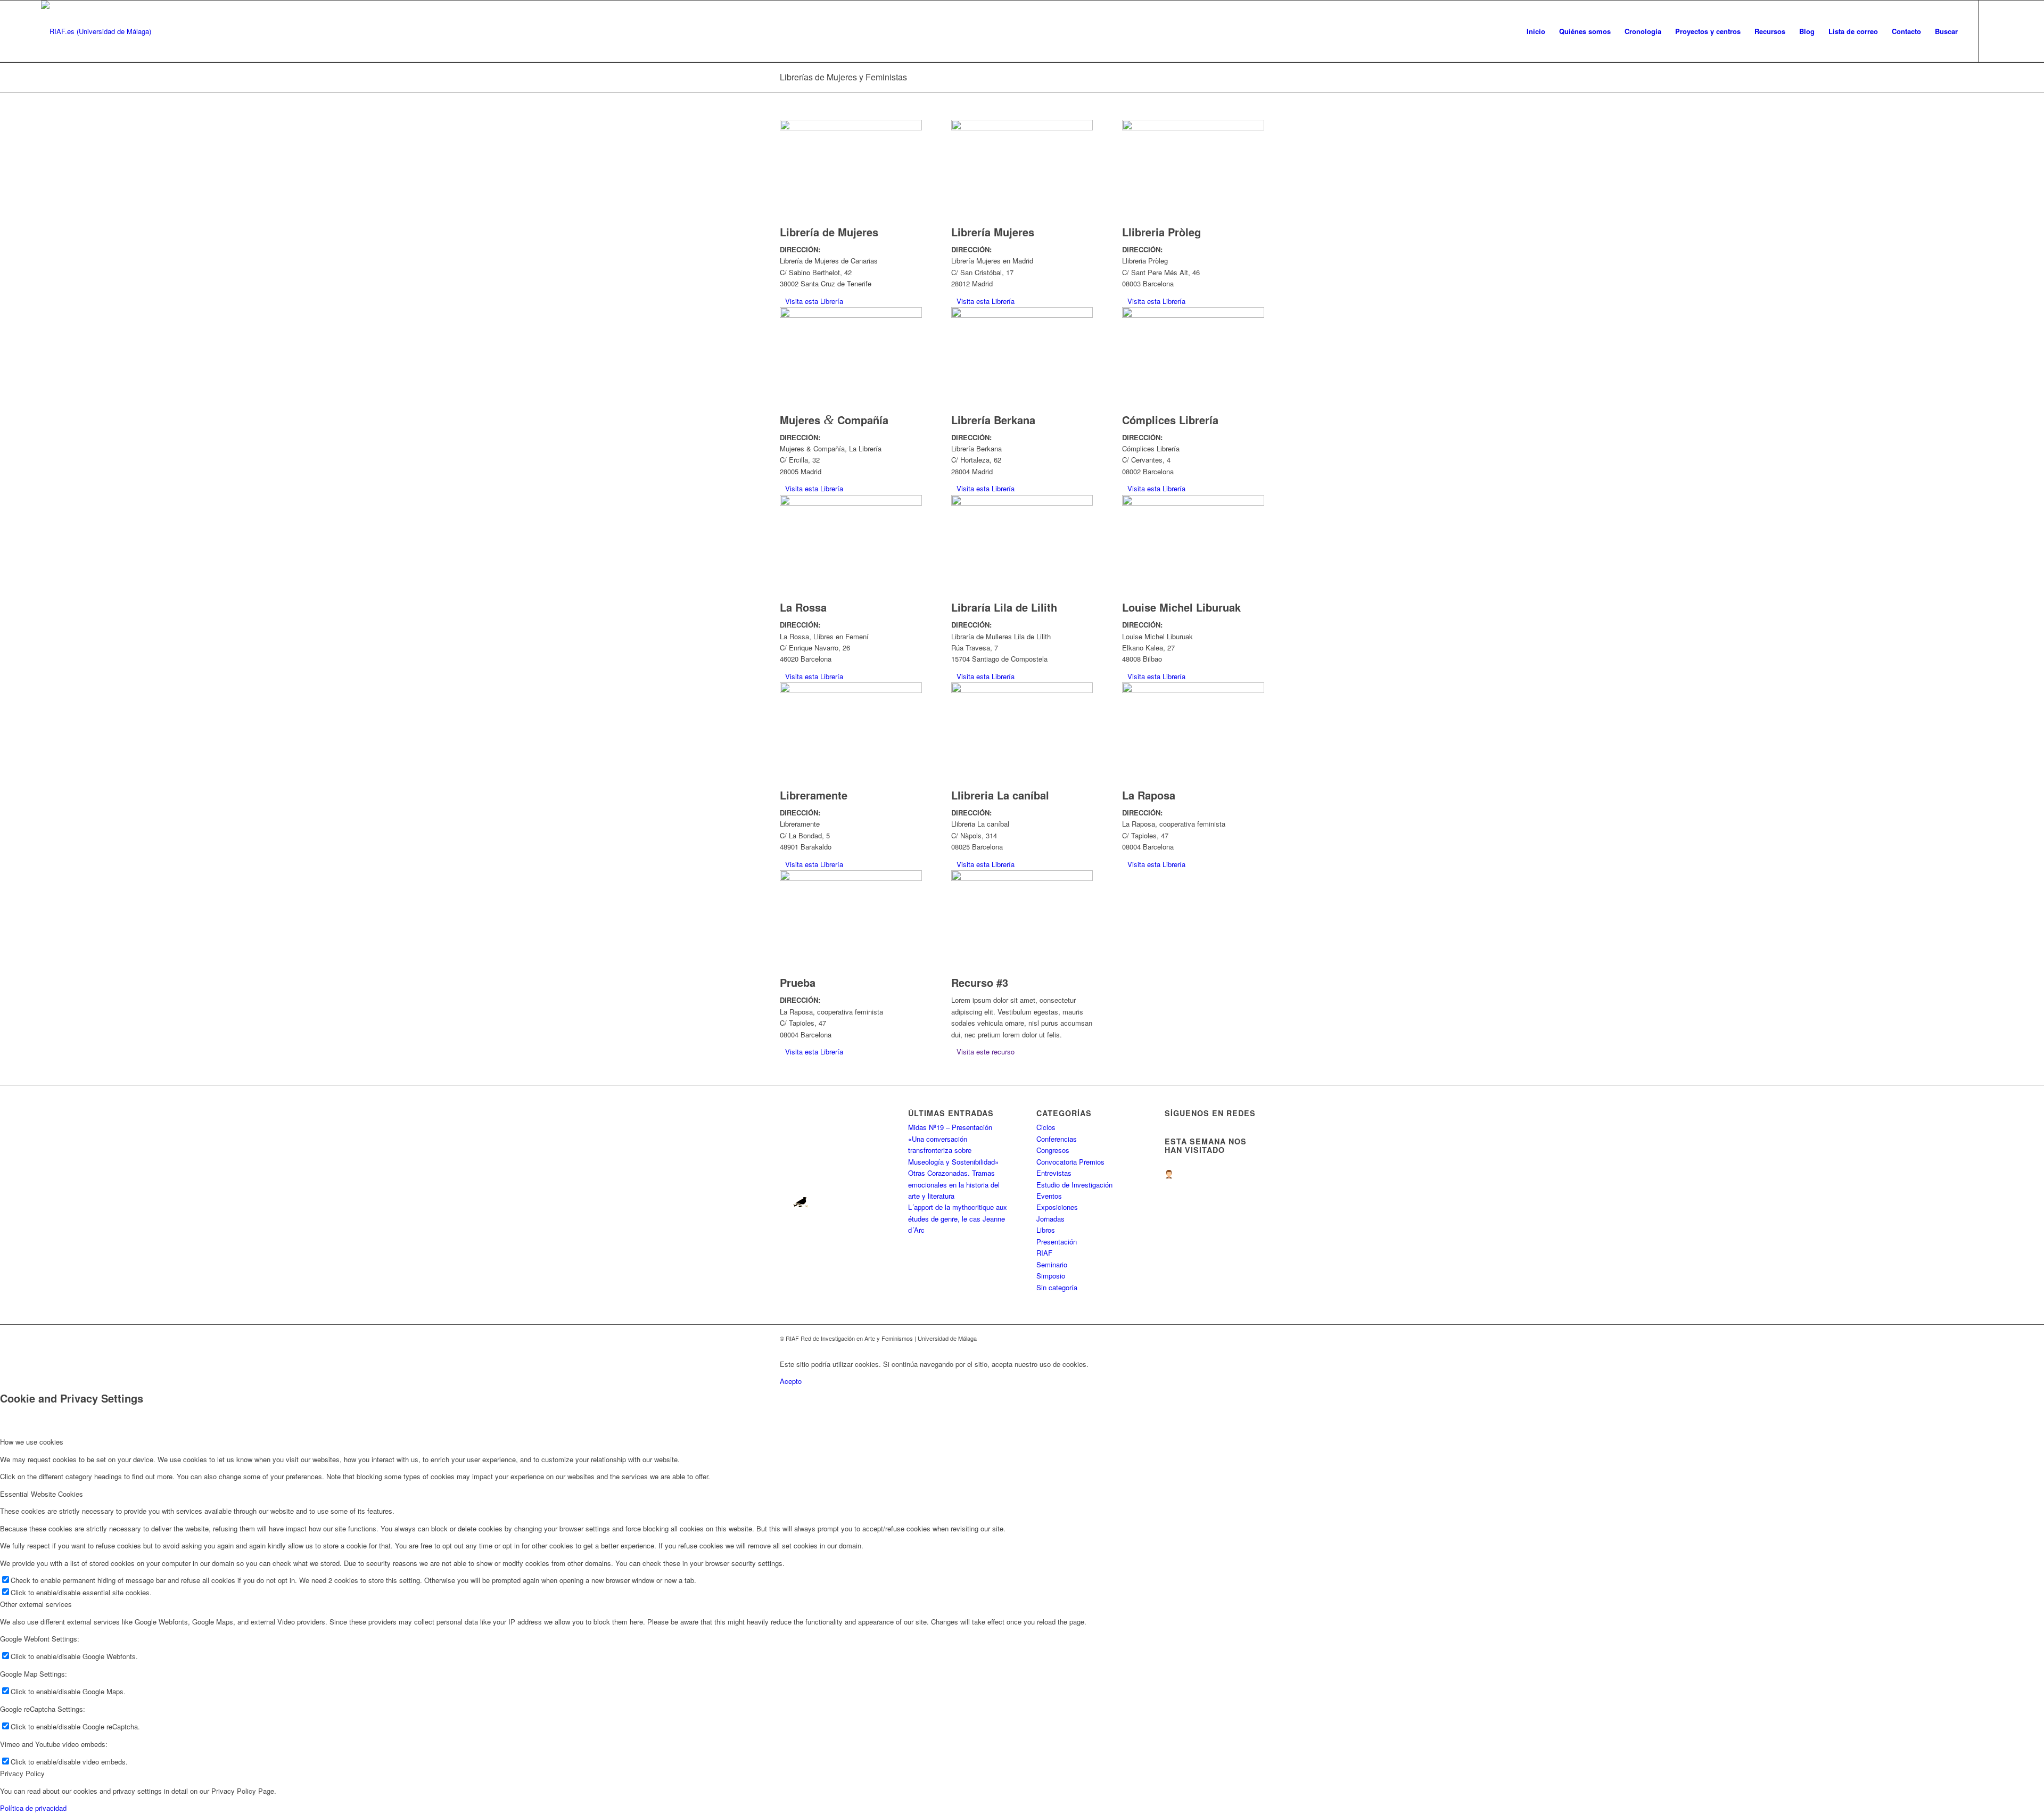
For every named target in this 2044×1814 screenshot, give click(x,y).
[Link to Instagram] (1995, 31)
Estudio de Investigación (1074, 1185)
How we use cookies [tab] (32, 1442)
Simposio (1051, 1276)
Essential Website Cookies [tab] (42, 1494)
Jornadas (1050, 1219)
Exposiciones (1057, 1207)
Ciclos (1046, 1127)
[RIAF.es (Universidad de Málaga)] (96, 31)
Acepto (791, 1381)
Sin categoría (1057, 1287)
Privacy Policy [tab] (22, 1773)
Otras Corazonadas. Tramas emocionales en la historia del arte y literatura (954, 1184)
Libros (1046, 1230)
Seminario (1052, 1264)
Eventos (1049, 1196)
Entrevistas (1054, 1173)
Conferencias (1057, 1139)
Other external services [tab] (36, 1604)
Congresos (1053, 1150)
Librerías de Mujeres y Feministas (843, 77)
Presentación (1057, 1242)
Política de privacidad (33, 1808)
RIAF (1044, 1253)
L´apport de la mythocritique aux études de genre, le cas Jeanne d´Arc (958, 1218)
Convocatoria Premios (1070, 1162)
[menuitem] (1536, 31)
